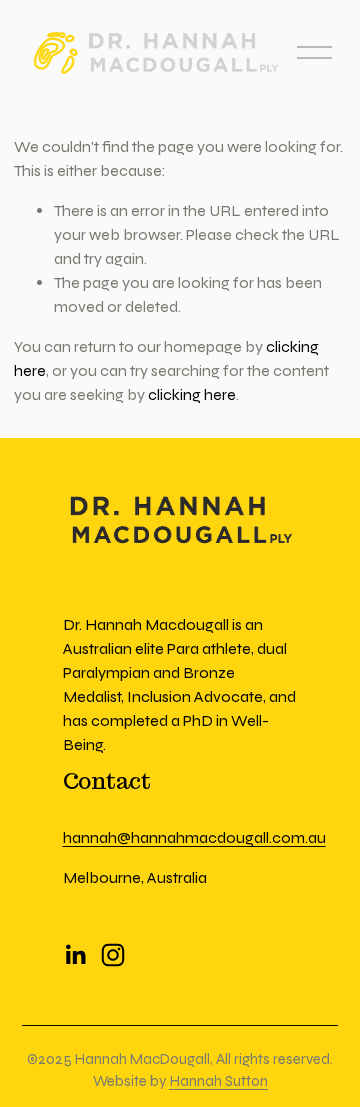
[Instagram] (113, 955)
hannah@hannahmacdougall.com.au (194, 837)
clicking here (192, 394)
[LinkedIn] (75, 955)
